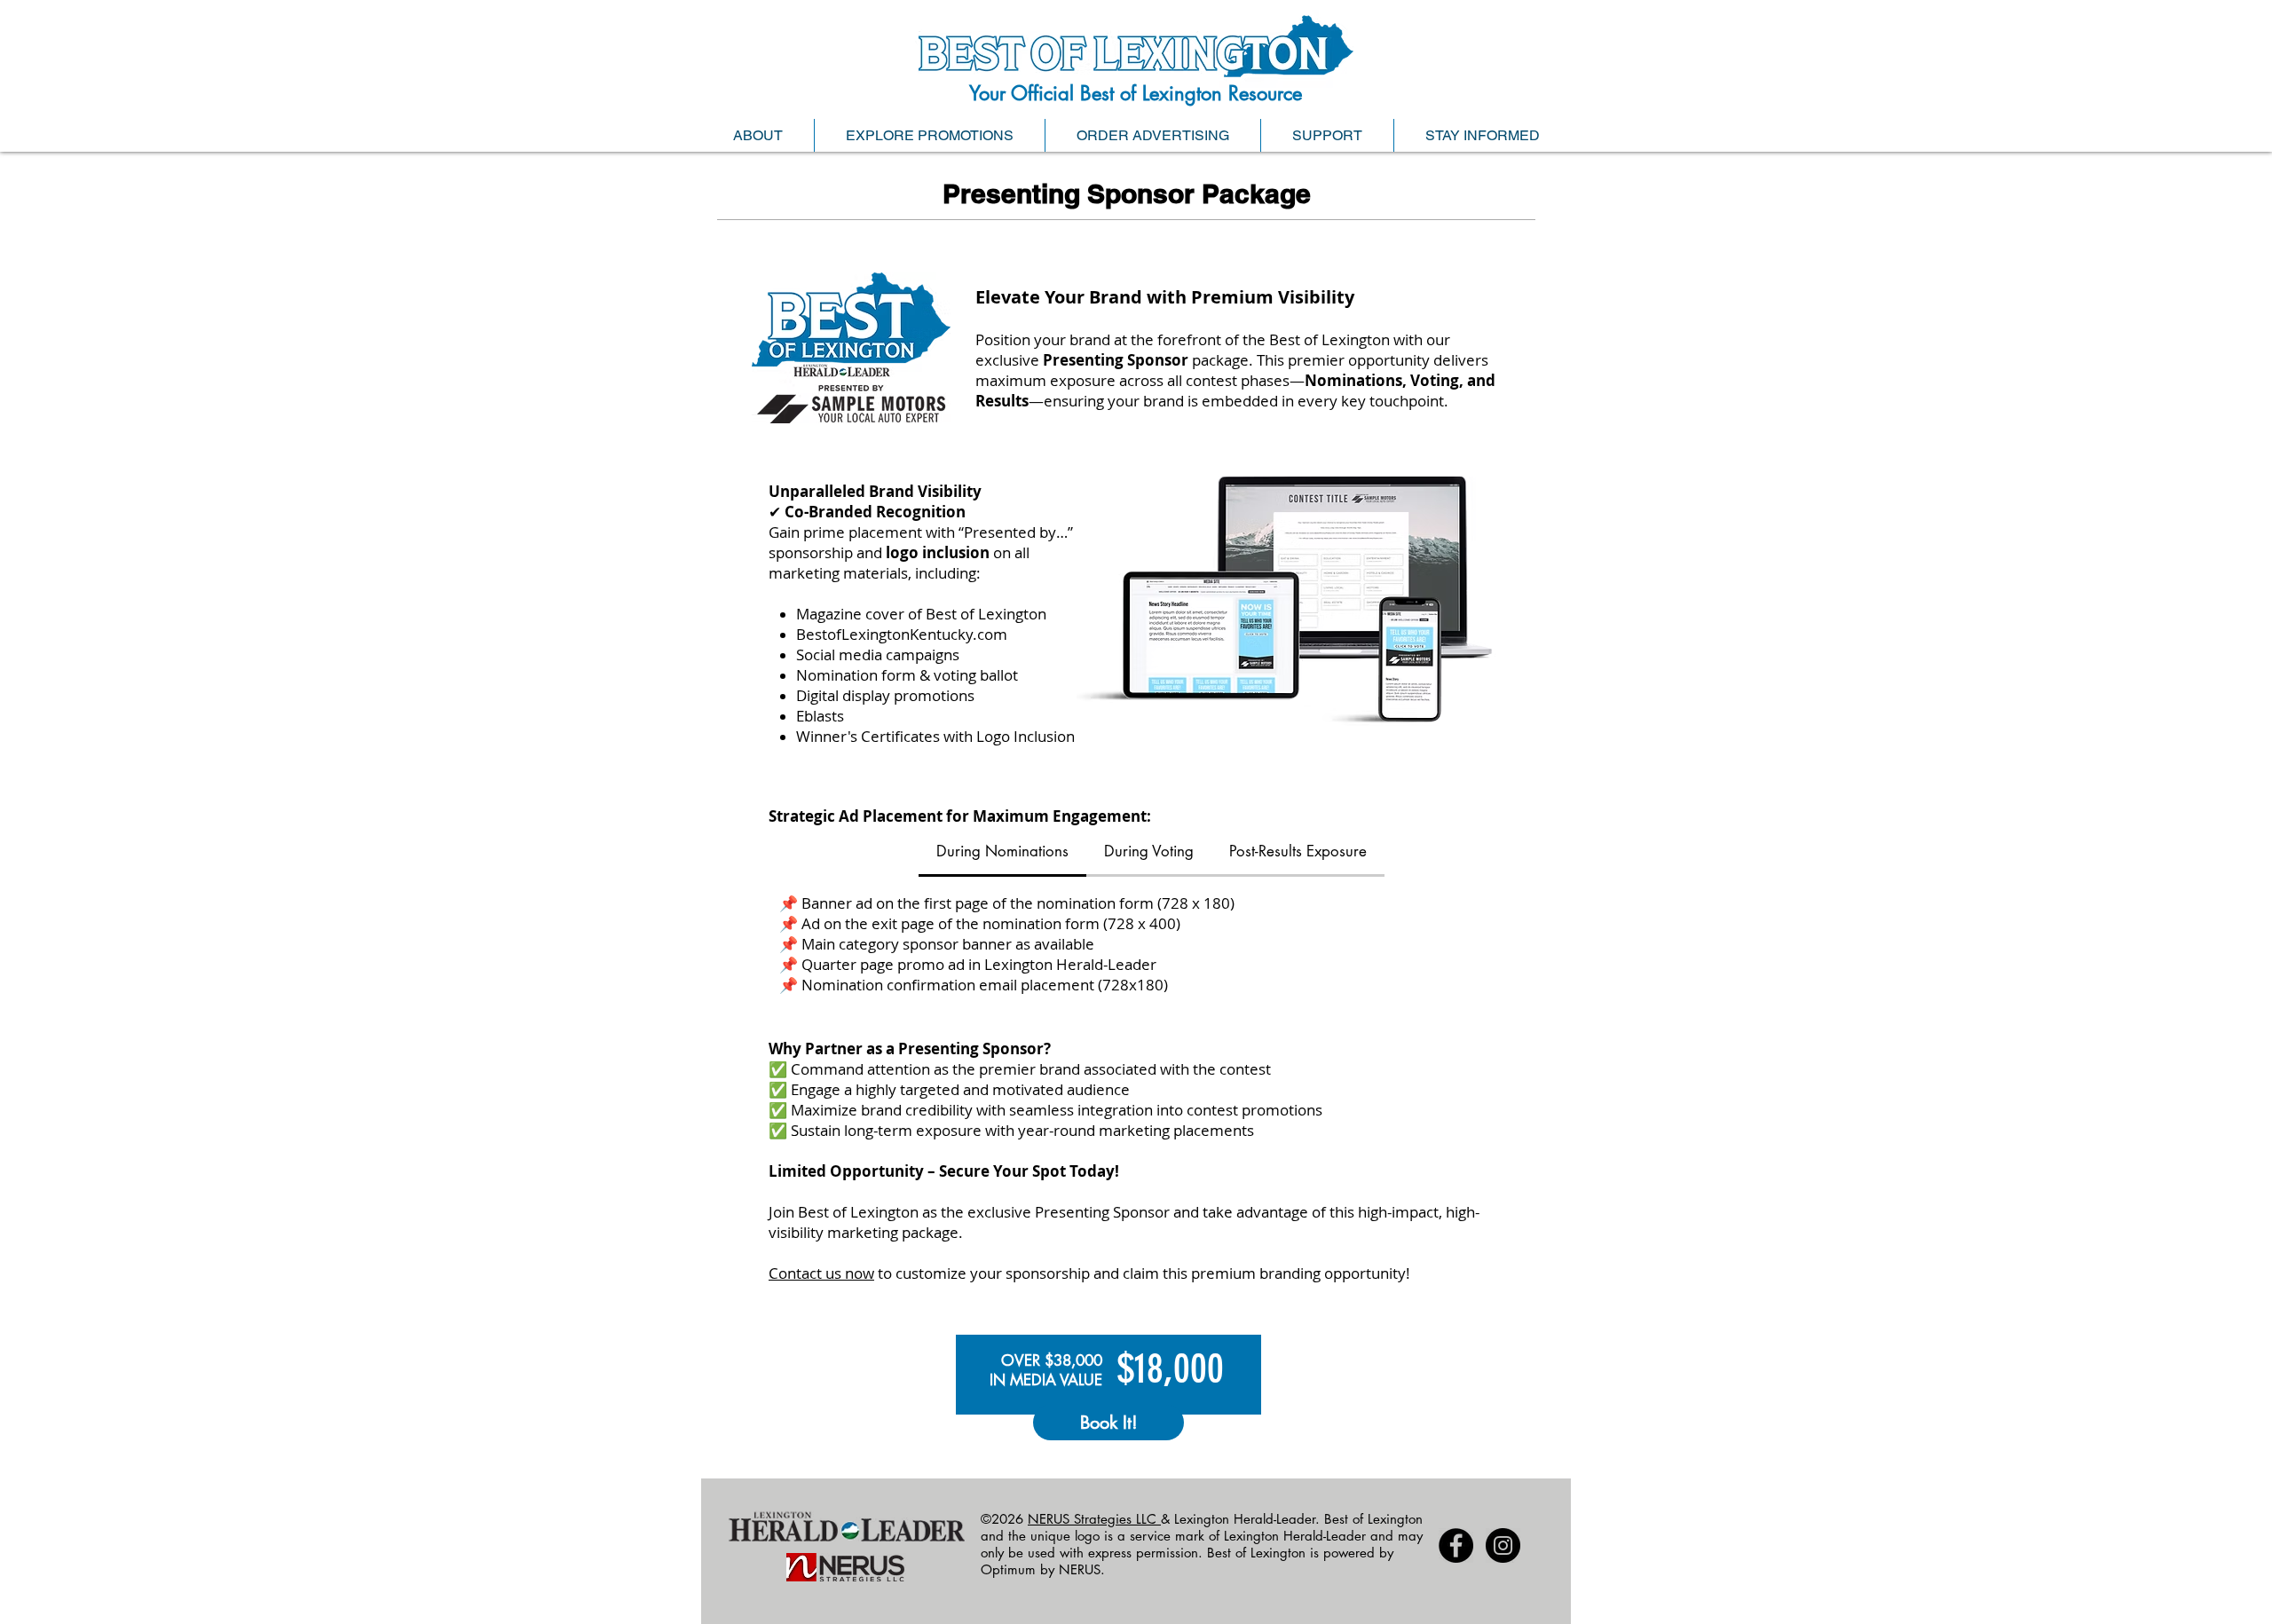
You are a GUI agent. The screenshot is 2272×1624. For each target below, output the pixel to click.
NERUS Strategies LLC (1094, 1519)
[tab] (1002, 852)
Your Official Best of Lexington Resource (1136, 93)
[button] (757, 135)
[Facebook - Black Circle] (1456, 1545)
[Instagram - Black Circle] (1503, 1545)
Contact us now (821, 1273)
